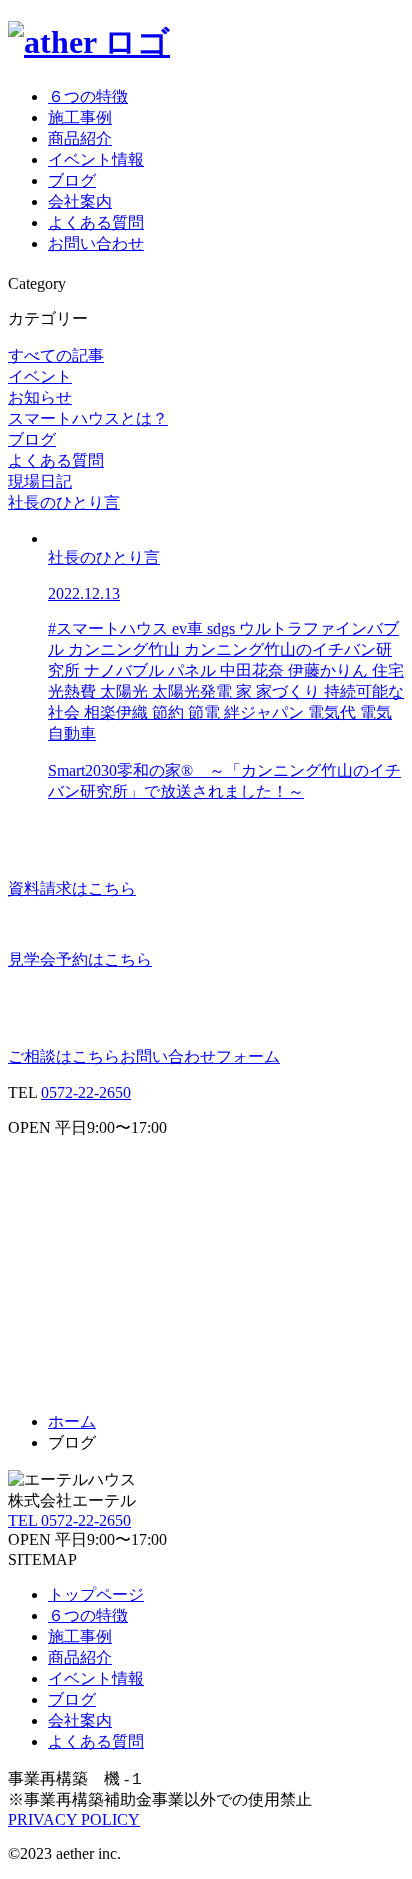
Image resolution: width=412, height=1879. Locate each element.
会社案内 (80, 201)
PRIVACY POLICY (74, 1819)
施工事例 (80, 117)
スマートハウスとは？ (88, 418)
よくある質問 (96, 222)
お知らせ (40, 397)
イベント (40, 376)
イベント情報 (96, 159)
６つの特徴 (88, 96)
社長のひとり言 (64, 502)
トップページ (96, 1594)
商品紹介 (80, 138)
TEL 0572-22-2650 (69, 1520)
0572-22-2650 (86, 1092)
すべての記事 (56, 355)
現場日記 (40, 481)
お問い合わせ (96, 243)
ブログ (72, 180)
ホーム (72, 1421)
